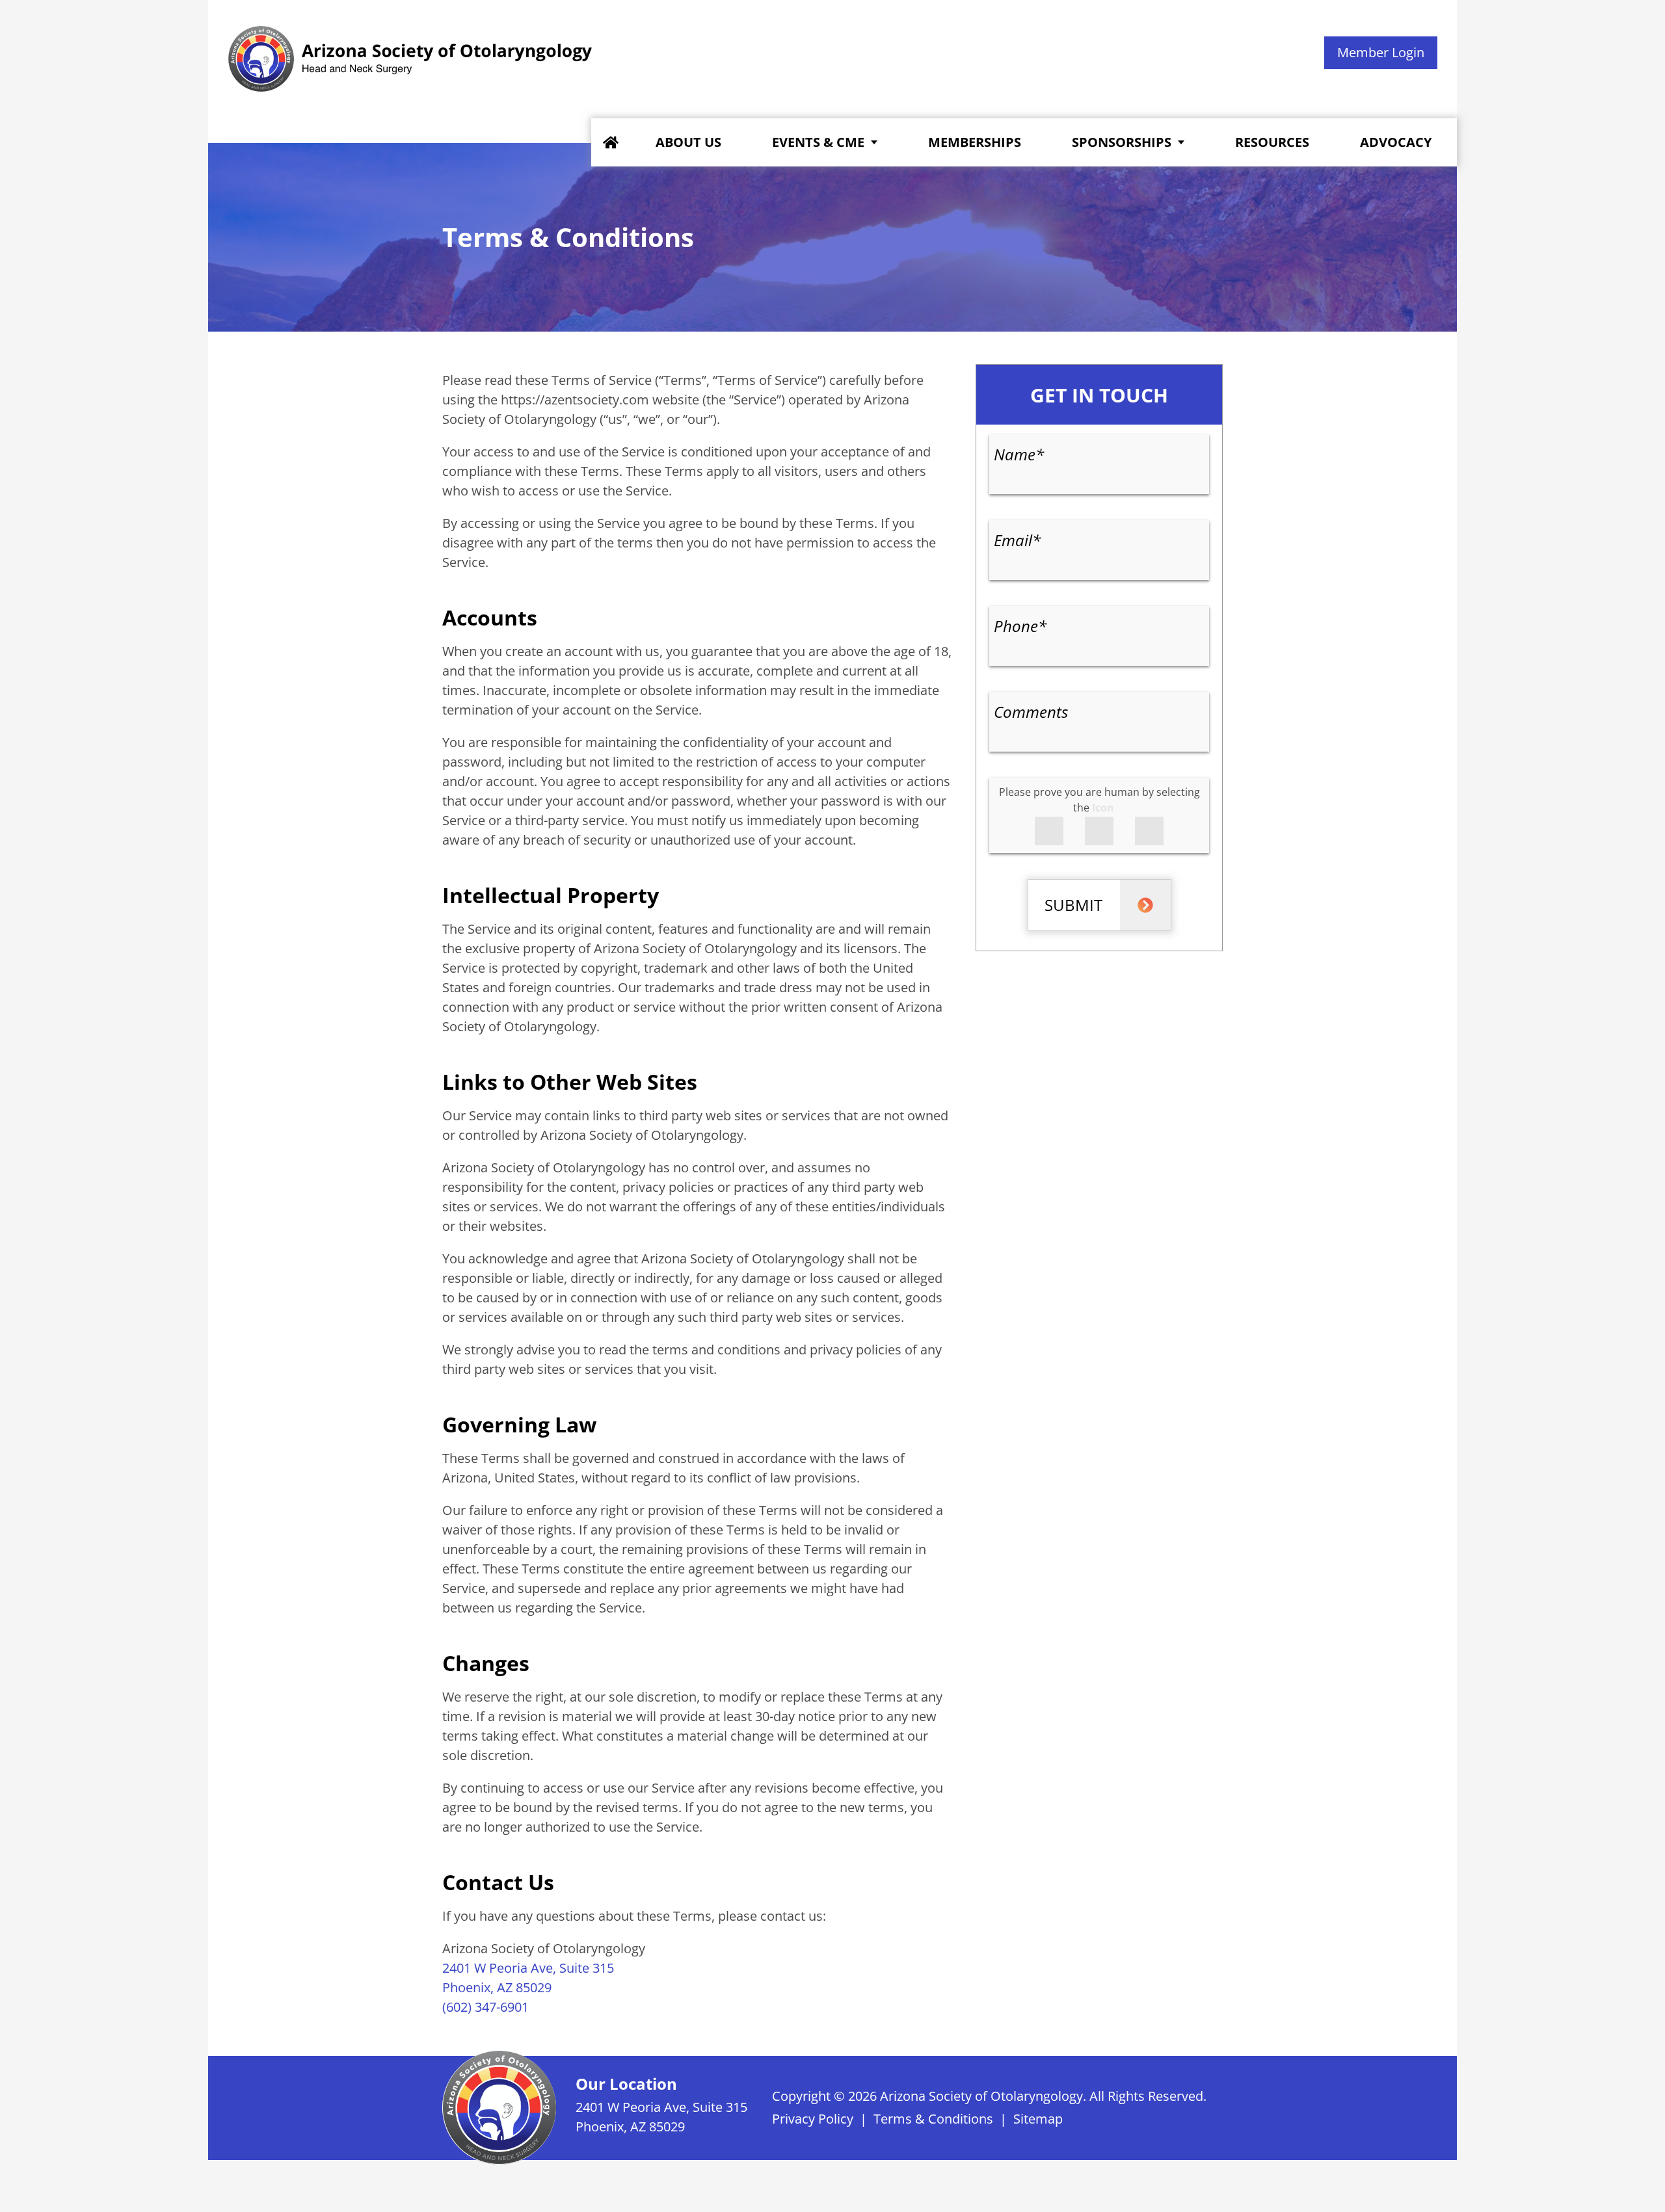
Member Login (1381, 52)
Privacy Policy (813, 2119)
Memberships (975, 142)
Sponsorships (1122, 142)
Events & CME (818, 142)
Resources (1272, 142)
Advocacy (1396, 142)
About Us (688, 142)
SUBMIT (1073, 905)
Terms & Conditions (933, 2119)
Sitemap (1038, 2119)
